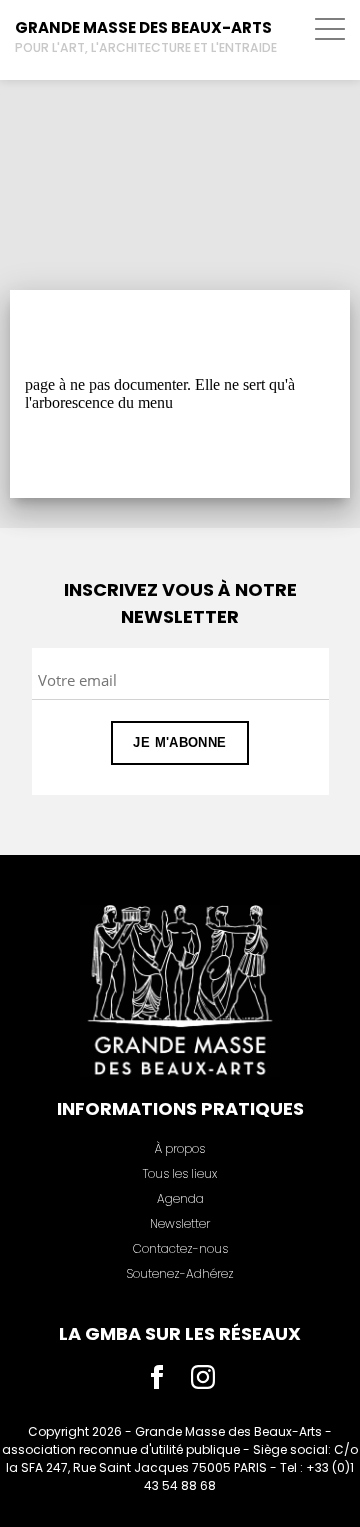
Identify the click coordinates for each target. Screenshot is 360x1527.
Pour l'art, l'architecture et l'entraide (146, 47)
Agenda (180, 1198)
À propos (180, 1148)
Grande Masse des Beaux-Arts (143, 27)
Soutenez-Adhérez (180, 1273)
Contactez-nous (180, 1248)
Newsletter (180, 1223)
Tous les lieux (180, 1173)
